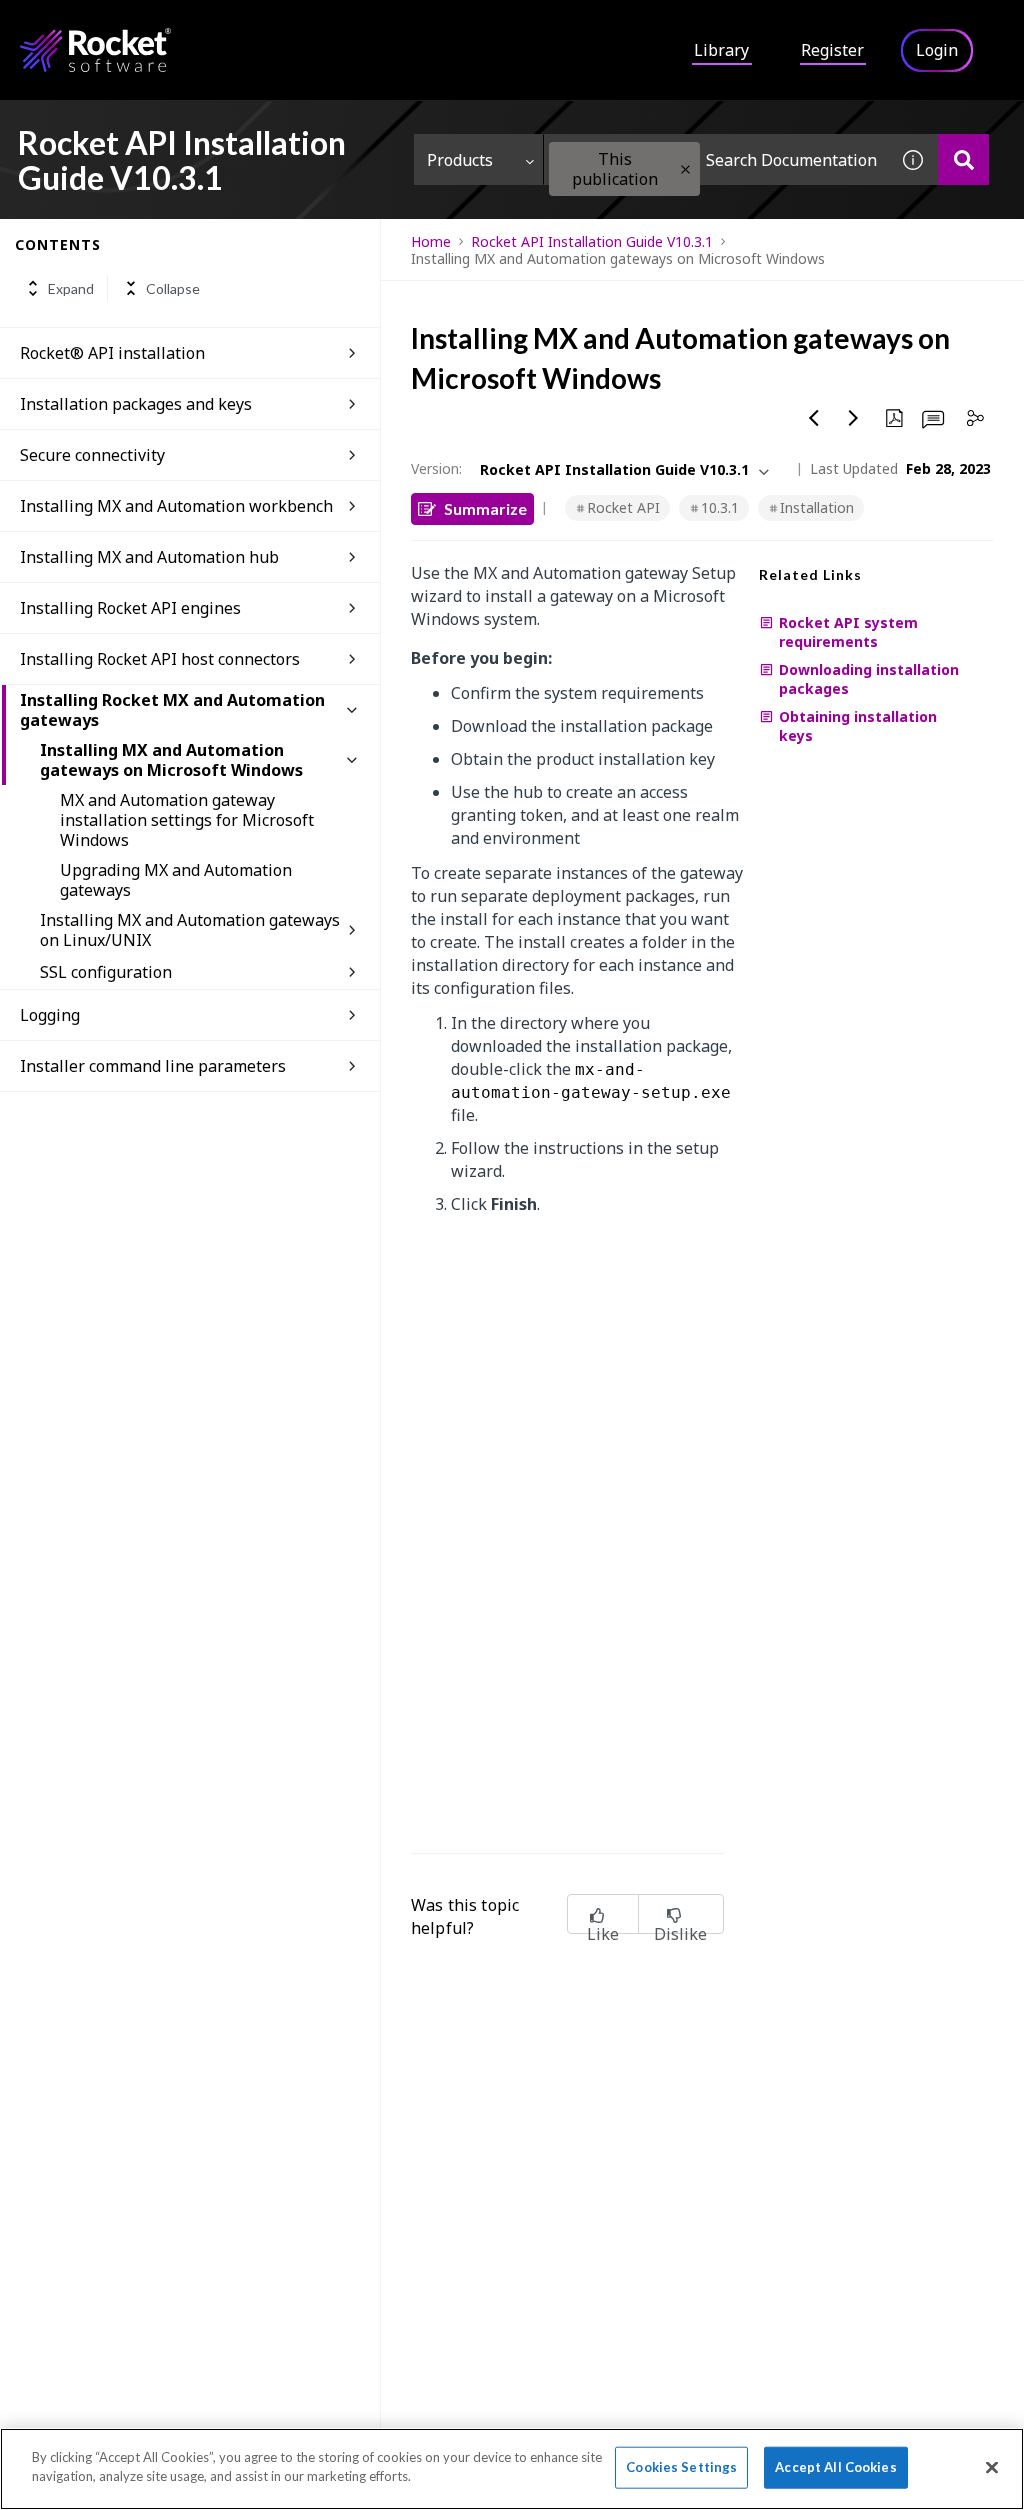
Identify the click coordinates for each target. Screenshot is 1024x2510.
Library (721, 50)
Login (937, 50)
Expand (71, 288)
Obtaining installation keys (858, 726)
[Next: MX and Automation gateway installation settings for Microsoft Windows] (854, 418)
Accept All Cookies (835, 2467)
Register (832, 50)
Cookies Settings (681, 2467)
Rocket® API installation (112, 353)
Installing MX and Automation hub (149, 557)
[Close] (992, 2467)
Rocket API (623, 507)
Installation (817, 507)
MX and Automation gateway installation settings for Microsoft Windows (187, 820)
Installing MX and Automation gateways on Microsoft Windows (171, 760)
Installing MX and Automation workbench (176, 506)
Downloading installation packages (869, 679)
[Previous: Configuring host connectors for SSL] (814, 418)
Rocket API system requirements (848, 632)
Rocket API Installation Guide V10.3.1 (592, 241)
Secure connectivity (92, 455)
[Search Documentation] (963, 159)
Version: (436, 468)
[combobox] (716, 159)
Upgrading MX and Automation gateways (176, 880)
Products (460, 160)
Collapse (173, 288)
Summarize (485, 508)
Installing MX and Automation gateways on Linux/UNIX (190, 930)
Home (431, 241)
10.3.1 (720, 507)
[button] (685, 169)
